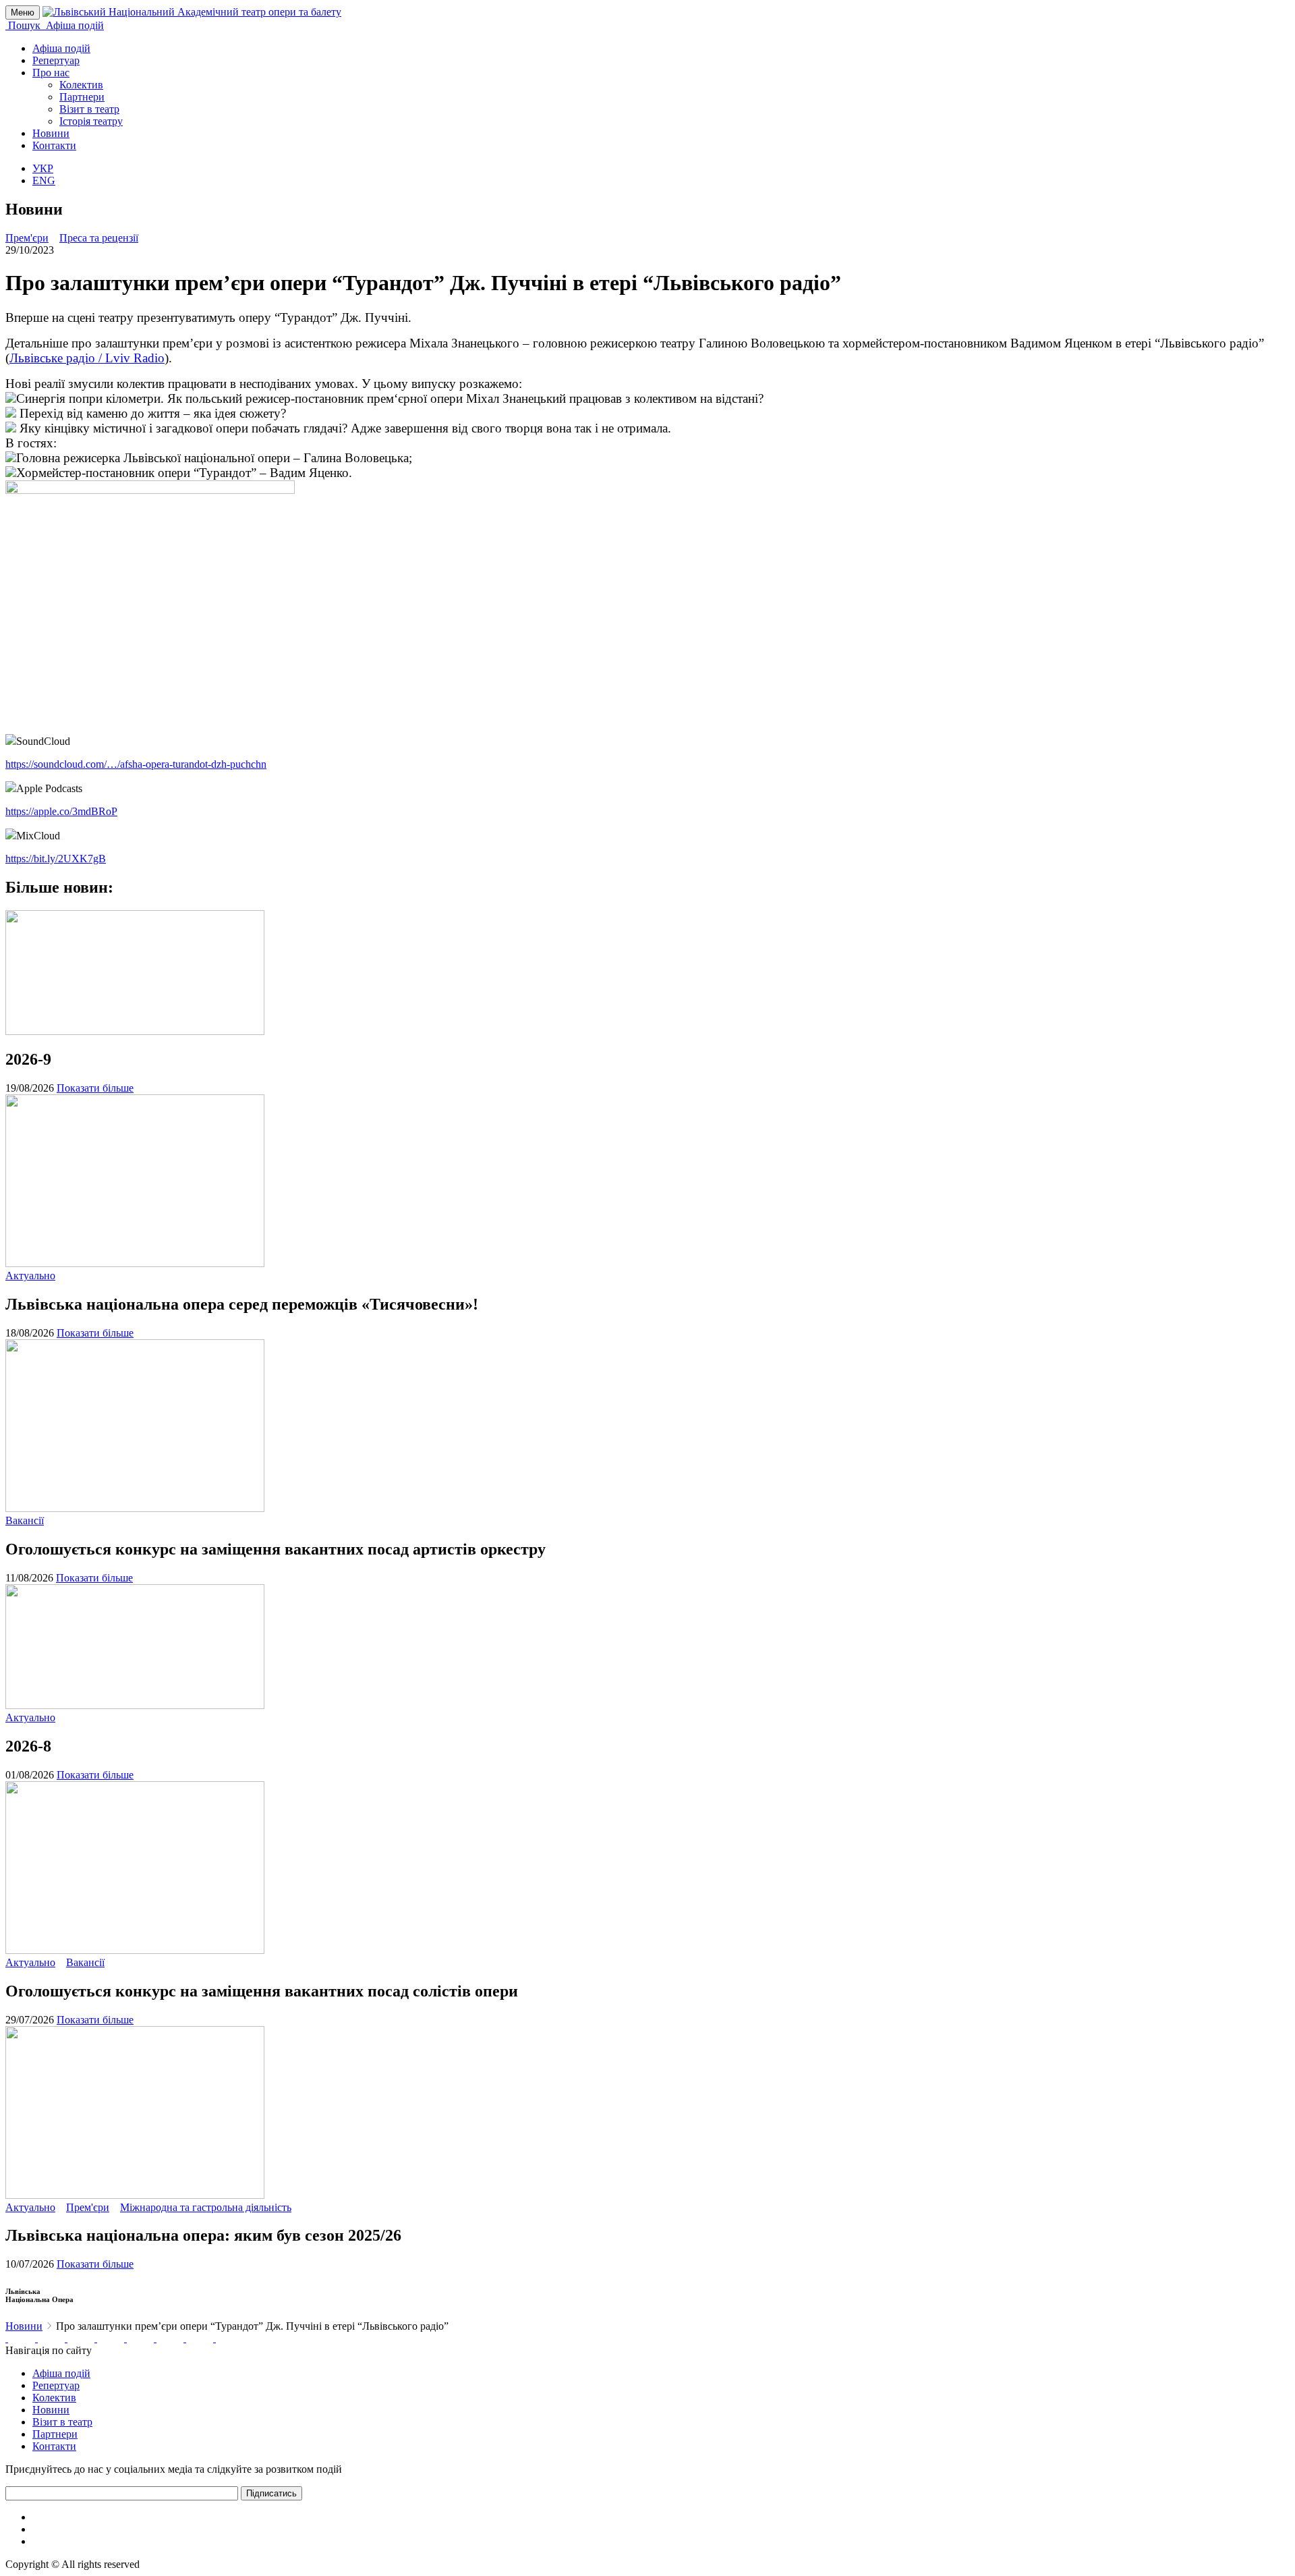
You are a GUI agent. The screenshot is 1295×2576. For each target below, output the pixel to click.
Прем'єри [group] (27, 238)
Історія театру (91, 121)
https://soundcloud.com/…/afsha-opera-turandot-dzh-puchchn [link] (136, 764)
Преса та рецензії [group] (99, 238)
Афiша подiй (61, 2373)
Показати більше (95, 1088)
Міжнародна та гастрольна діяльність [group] (206, 2207)
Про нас (51, 73)
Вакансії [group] (25, 1520)
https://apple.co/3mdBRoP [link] (61, 811)
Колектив (81, 85)
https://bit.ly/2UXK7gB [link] (56, 859)
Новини (51, 133)
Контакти (54, 145)
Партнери (82, 97)
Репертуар (56, 60)
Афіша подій (61, 48)
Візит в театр (89, 109)
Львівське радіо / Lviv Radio (87, 358)
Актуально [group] (30, 1276)
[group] (7, 2338)
